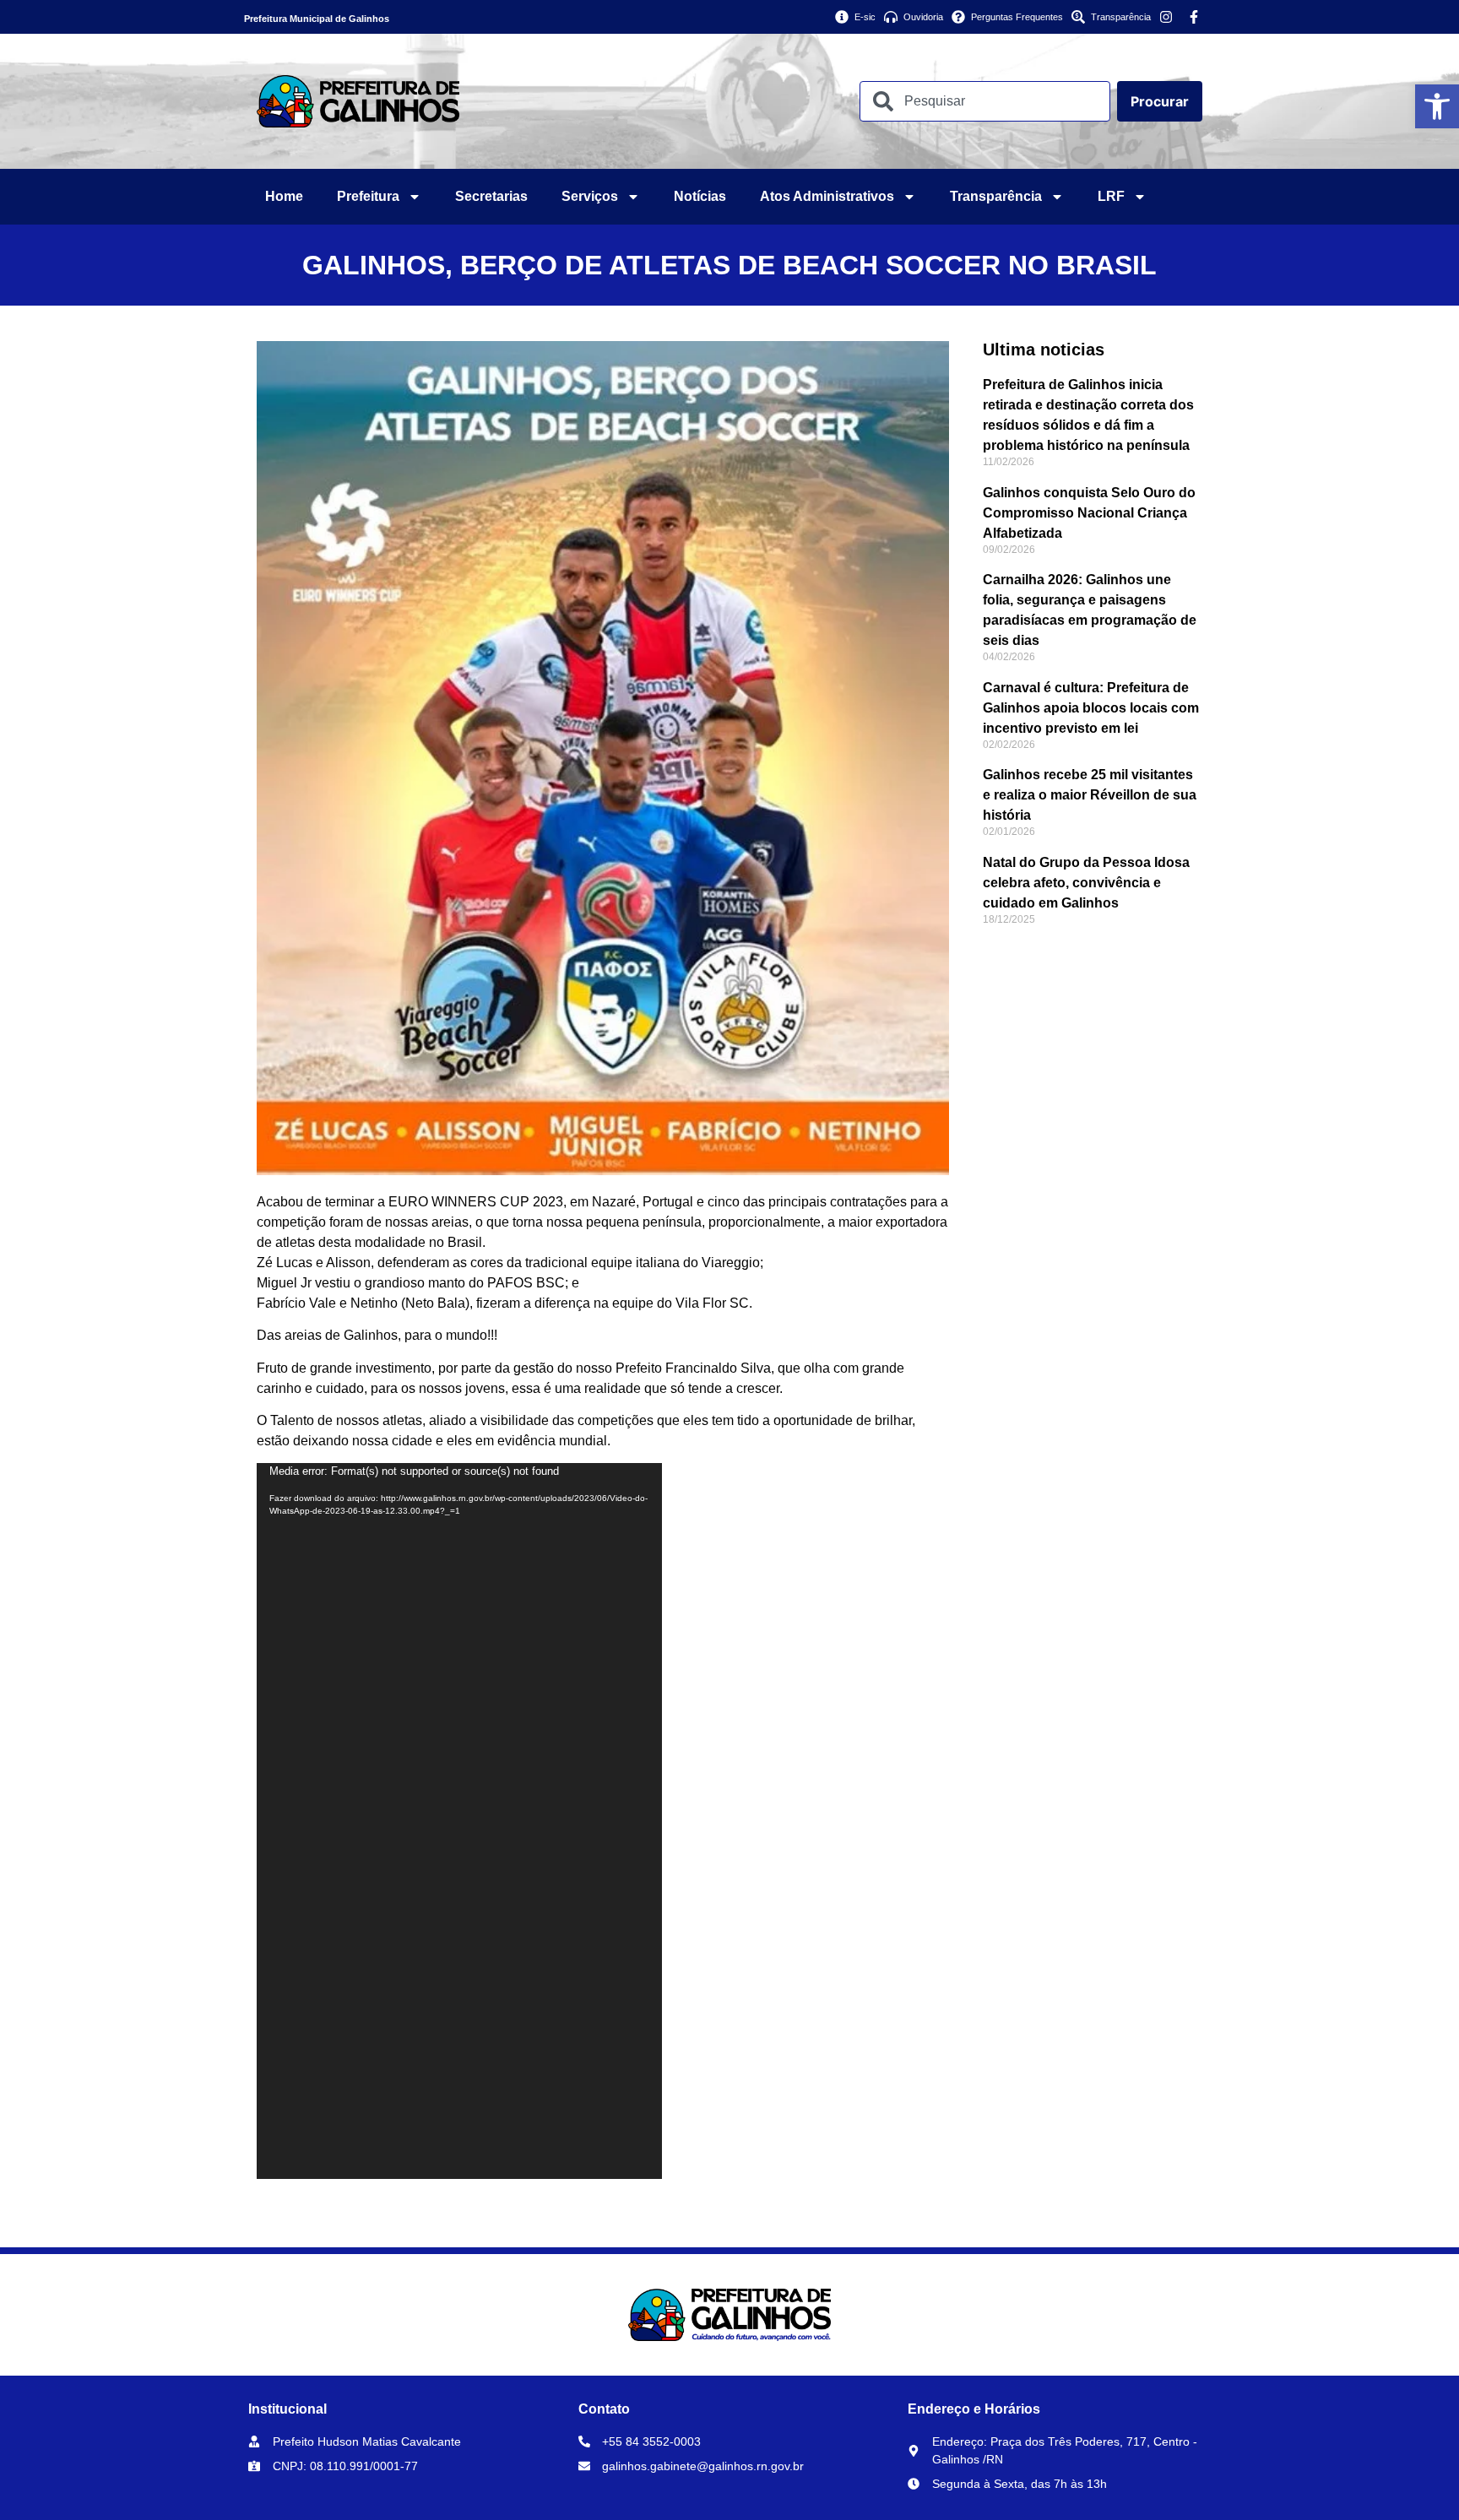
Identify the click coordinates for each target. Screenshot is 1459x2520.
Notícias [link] (700, 196)
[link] (1437, 106)
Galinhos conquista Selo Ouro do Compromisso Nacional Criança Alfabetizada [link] (1089, 513)
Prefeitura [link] (368, 196)
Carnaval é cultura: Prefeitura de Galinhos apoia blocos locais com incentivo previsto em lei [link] (1091, 708)
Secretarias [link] (491, 196)
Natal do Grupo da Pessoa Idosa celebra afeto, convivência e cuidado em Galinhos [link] (1086, 883)
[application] (459, 1821)
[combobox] (985, 101)
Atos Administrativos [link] (827, 196)
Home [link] (284, 196)
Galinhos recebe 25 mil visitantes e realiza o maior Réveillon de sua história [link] (1090, 795)
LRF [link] (1111, 196)
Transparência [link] (996, 196)
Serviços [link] (590, 196)
